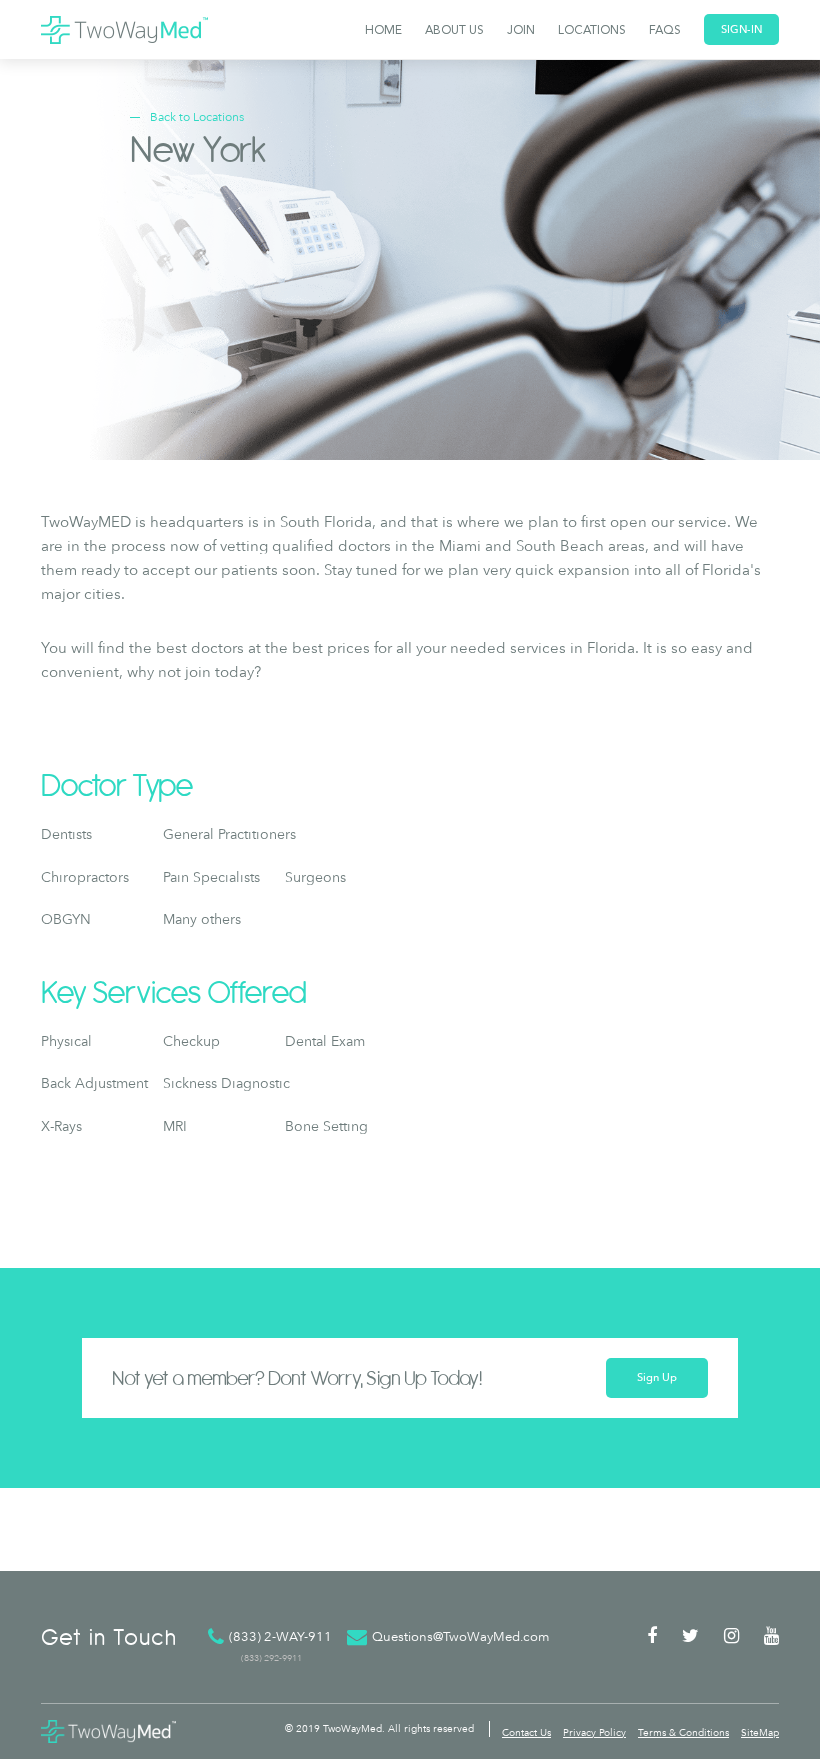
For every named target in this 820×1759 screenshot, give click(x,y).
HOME (383, 31)
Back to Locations (197, 117)
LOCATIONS (592, 31)
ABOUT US (454, 31)
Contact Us (526, 1732)
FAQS (665, 31)
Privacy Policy (594, 1732)
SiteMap (760, 1732)
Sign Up (657, 1377)
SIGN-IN (741, 29)
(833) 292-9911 (271, 1657)
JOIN (521, 31)
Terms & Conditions (683, 1732)
